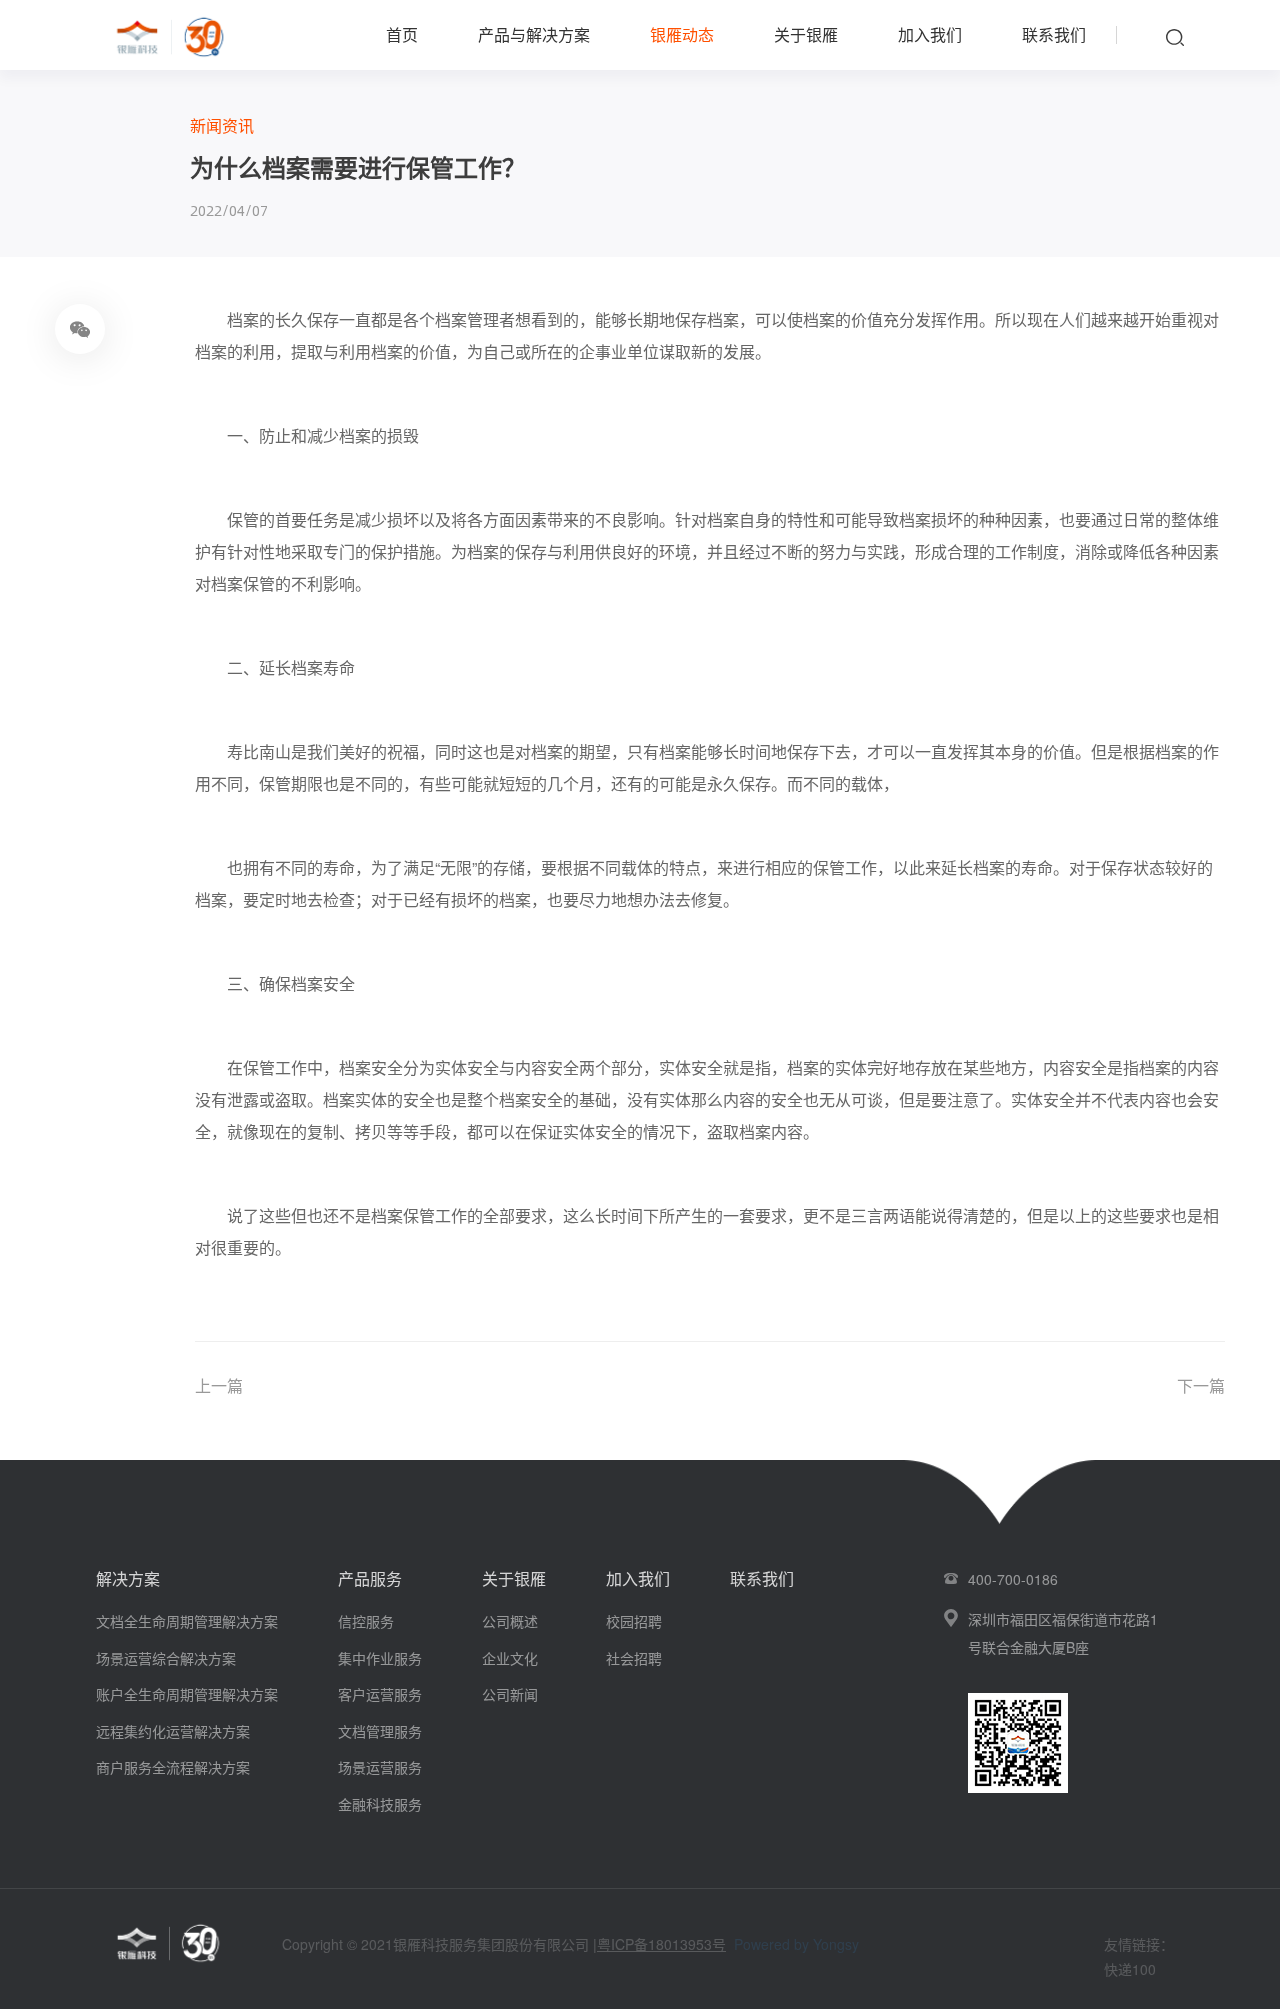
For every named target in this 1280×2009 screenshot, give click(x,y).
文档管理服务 (380, 1731)
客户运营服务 (380, 1694)
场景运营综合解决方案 (166, 1658)
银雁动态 (682, 34)
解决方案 (128, 1578)
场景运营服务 (380, 1767)
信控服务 (366, 1621)
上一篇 (219, 1385)
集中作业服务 (380, 1658)
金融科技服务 (380, 1804)
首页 (402, 34)
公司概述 (510, 1621)
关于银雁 (806, 34)
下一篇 (1201, 1385)
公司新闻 (510, 1694)
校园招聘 (634, 1621)
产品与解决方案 (534, 34)
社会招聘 (634, 1658)
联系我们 (1054, 34)
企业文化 (510, 1658)
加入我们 (930, 34)
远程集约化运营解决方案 (173, 1731)
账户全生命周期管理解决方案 (187, 1694)
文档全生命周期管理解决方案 (187, 1621)
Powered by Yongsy (796, 1944)
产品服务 (370, 1578)
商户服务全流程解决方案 (173, 1767)
